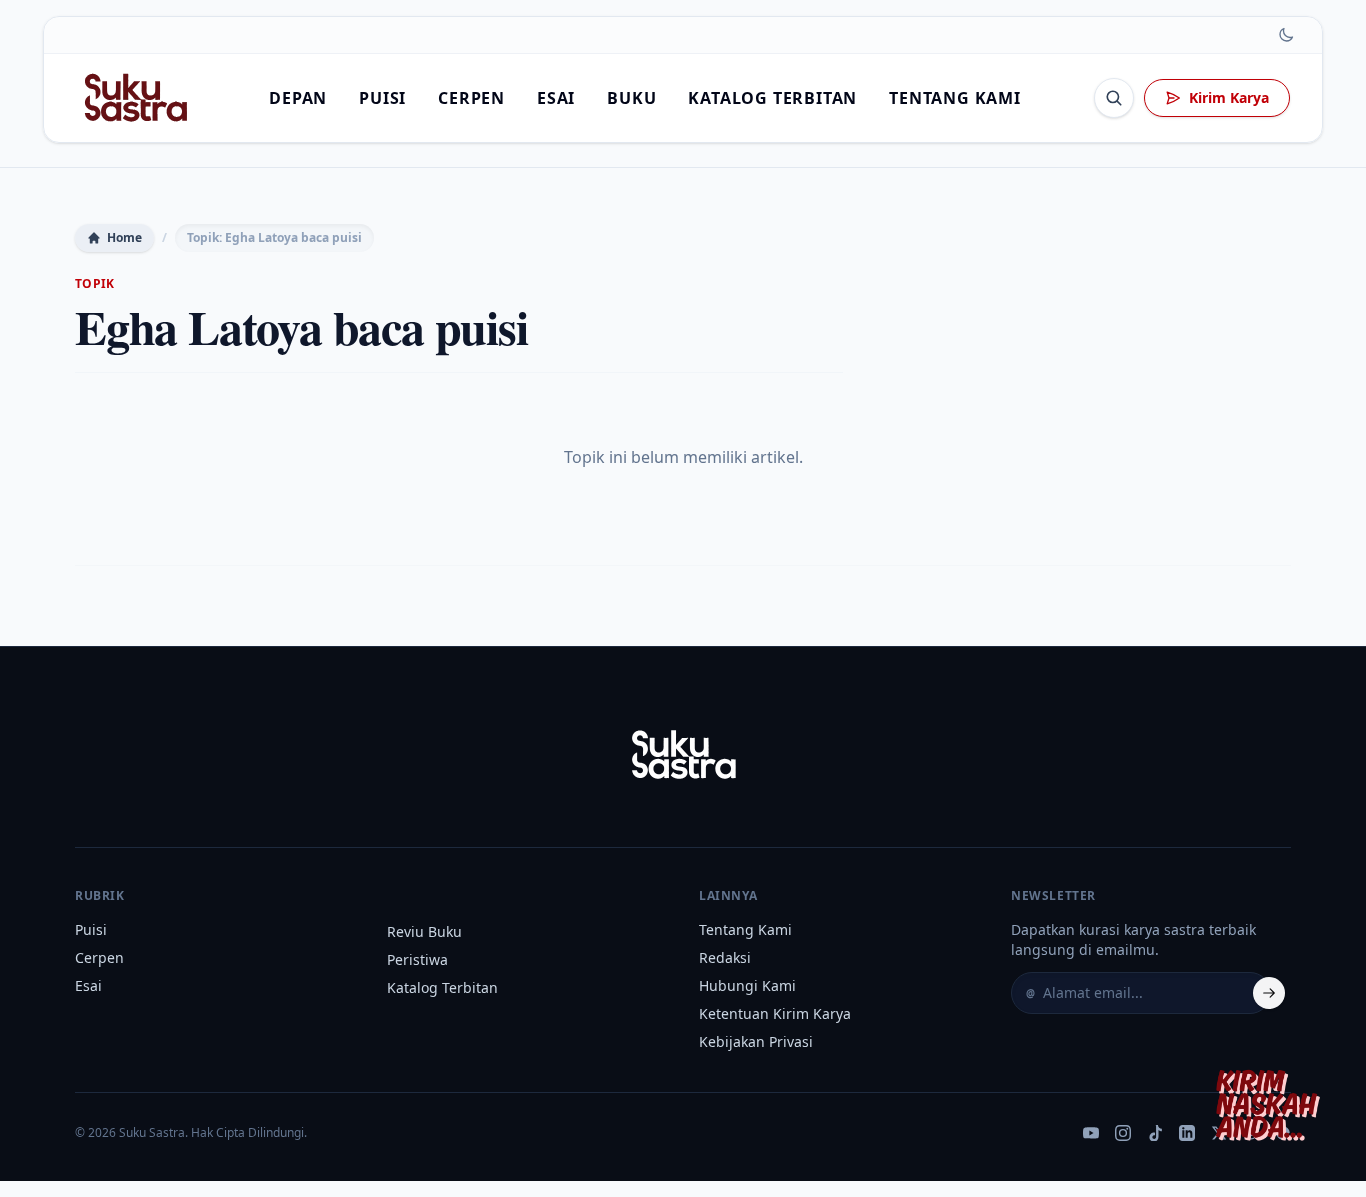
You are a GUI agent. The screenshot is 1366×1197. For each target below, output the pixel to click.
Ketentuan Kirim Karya (775, 1013)
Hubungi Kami (747, 985)
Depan (298, 98)
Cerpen (471, 98)
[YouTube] (1091, 1133)
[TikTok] (1155, 1133)
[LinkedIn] (1187, 1133)
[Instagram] (1123, 1133)
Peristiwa (417, 959)
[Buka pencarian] (1114, 98)
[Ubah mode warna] (1286, 35)
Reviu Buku (424, 931)
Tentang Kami (955, 98)
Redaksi (725, 957)
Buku (631, 98)
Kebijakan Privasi (756, 1041)
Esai (556, 98)
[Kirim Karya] (1272, 1103)
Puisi (382, 98)
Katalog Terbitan (772, 98)
